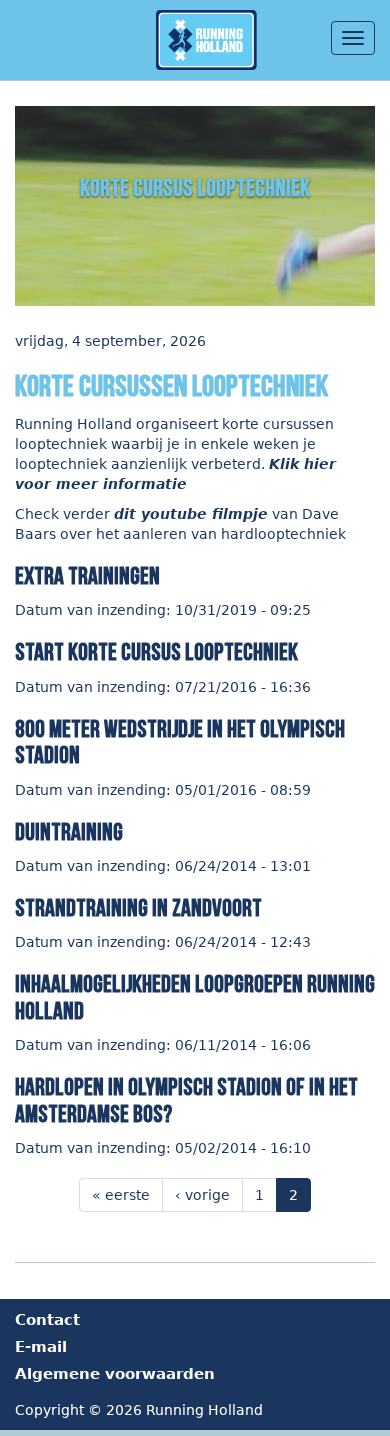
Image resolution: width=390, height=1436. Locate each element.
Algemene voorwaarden (115, 1374)
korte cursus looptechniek (195, 188)
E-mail (41, 1347)
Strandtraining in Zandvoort (138, 908)
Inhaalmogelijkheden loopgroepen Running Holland (195, 997)
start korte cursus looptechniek (156, 652)
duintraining (69, 832)
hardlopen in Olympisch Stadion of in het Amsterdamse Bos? (186, 1100)
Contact (47, 1320)
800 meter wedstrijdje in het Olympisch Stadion (180, 742)
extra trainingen (87, 576)
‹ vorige (202, 1195)
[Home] (211, 40)
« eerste (121, 1195)
